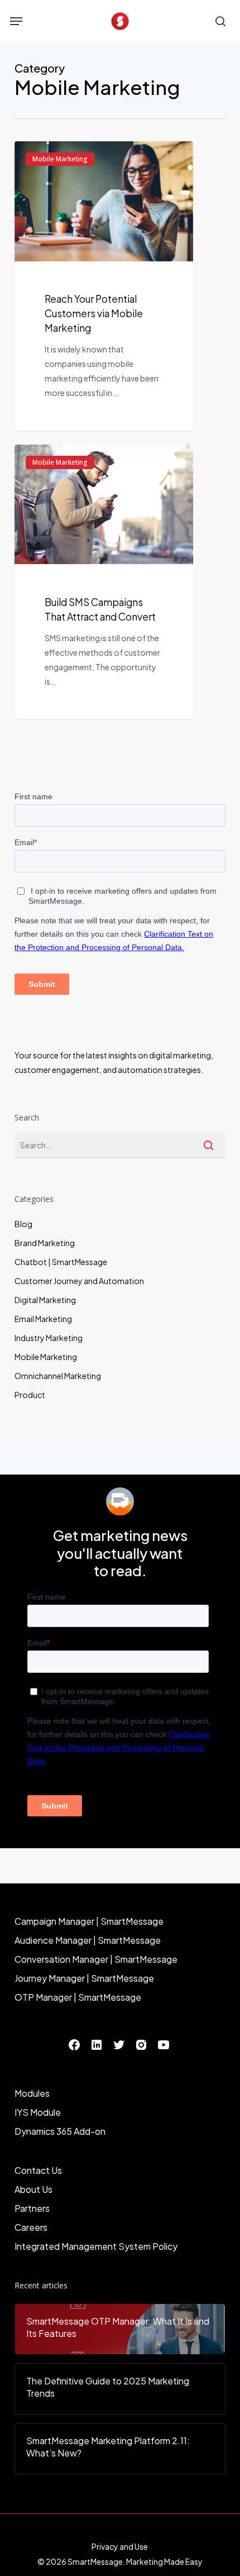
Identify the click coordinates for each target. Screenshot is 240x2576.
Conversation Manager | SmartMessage (96, 1959)
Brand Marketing (45, 1243)
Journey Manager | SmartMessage (84, 1978)
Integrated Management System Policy (96, 2246)
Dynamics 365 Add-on (60, 2131)
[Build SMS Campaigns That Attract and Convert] (104, 582)
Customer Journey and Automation (79, 1281)
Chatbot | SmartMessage (61, 1262)
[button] (16, 21)
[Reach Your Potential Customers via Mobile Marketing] (104, 286)
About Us (33, 2189)
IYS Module (38, 2112)
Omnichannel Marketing (58, 1376)
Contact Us (38, 2170)
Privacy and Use (120, 2546)
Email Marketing (43, 1319)
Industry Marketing (49, 1338)
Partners (32, 2208)
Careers (31, 2227)
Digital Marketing (45, 1300)
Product (30, 1395)
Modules (32, 2093)
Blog (23, 1224)
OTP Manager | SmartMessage (78, 1997)
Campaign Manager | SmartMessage (89, 1921)
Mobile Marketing (60, 159)
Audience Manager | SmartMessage (88, 1940)
